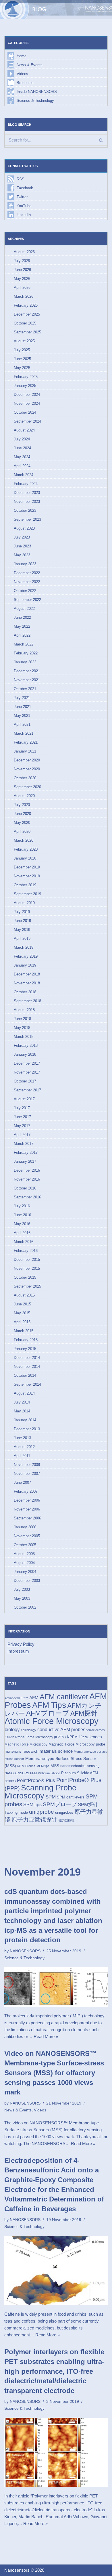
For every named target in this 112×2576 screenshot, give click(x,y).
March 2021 (24, 733)
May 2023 (22, 555)
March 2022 (24, 644)
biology (12, 1729)
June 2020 (22, 814)
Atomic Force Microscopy (52, 1721)
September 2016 (27, 1197)
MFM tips (43, 1766)
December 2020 (27, 760)
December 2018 (27, 974)
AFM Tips (49, 1705)
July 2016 (22, 1206)
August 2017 (24, 1099)
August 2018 (24, 1010)
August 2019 (24, 903)
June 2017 (22, 1117)
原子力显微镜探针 (34, 1819)
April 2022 (22, 635)
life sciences (90, 1737)
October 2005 (25, 1545)
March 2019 (24, 947)
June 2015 (22, 1304)
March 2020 (24, 840)
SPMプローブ (60, 1804)
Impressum (18, 1651)
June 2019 (22, 921)
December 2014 (27, 1358)
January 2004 (25, 1572)
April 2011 (22, 1456)
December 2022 (27, 573)
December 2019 (27, 867)
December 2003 (27, 1581)
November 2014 (27, 1367)
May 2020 (22, 823)
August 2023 (24, 528)
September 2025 (27, 332)
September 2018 (27, 1001)
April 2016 (22, 1233)
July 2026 (22, 261)
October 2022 (25, 591)
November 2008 (27, 1465)
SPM (51, 1797)
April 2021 (22, 724)
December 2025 (27, 314)
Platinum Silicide (49, 1773)
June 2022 (22, 617)
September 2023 (27, 519)
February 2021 (26, 742)
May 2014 (22, 1411)
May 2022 (22, 626)
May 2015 (22, 1313)
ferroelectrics (96, 1730)
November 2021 (27, 680)
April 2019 (22, 938)
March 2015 (24, 1331)
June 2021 (22, 707)
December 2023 (27, 493)
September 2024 (27, 421)
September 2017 (27, 1090)
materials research (22, 1751)
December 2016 (27, 1170)
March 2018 (24, 1037)
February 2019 (26, 956)
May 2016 (22, 1224)
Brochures (25, 83)
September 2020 (27, 787)
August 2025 (24, 341)
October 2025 (25, 323)
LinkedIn (24, 215)
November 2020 (27, 769)
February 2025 (26, 377)
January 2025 (25, 386)
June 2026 (22, 270)
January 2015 (25, 1349)
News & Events (30, 65)
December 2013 (27, 1429)
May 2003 (22, 1598)
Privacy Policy (21, 1644)
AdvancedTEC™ (16, 1698)
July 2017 (22, 1108)
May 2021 (22, 716)
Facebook (25, 188)
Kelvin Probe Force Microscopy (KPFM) (35, 1737)
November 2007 (27, 1474)
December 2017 (27, 1063)
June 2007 (22, 1482)
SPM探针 (88, 1804)
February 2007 (26, 1491)
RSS (21, 179)
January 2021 (25, 751)
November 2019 (27, 876)
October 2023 (25, 510)
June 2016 (22, 1215)
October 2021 (25, 689)
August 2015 (24, 1295)
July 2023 (22, 537)
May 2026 (22, 279)
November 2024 (27, 403)
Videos (22, 74)
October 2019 (25, 885)
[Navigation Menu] (101, 9)
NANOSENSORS (17, 1773)
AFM (34, 1698)
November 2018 (27, 983)
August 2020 (24, 796)
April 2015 (22, 1322)
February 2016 (26, 1251)
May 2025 (22, 368)
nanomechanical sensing (80, 1766)
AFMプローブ (48, 1713)
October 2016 (25, 1188)
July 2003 (22, 1589)
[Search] (101, 140)
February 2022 (26, 653)
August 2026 (24, 252)
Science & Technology (35, 101)
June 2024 (22, 448)
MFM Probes (26, 1766)
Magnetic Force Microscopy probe (77, 1744)
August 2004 (24, 1563)
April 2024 (22, 466)
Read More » (46, 2036)
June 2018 (22, 1019)
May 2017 (22, 1126)
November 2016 (27, 1179)
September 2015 (27, 1286)
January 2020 (25, 858)
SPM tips (32, 1805)
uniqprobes (64, 1812)
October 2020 (25, 778)
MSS (55, 1766)
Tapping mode (16, 1812)
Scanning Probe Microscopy (40, 1792)
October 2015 (25, 1277)
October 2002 (25, 1607)
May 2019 (22, 930)
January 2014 (25, 1420)
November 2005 (27, 1536)
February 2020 (26, 849)
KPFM (72, 1737)
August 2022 (24, 609)
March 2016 (24, 1242)
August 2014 (24, 1393)
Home (22, 56)
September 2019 (27, 894)
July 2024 (22, 439)
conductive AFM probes (61, 1729)
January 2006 (25, 1527)
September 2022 (27, 600)
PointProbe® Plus (36, 1780)
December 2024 (27, 395)
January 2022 (25, 662)
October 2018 (25, 992)
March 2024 (24, 475)
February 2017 (26, 1153)
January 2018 (25, 1054)
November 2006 (27, 1509)
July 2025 (22, 350)
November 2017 (27, 1072)
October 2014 (25, 1375)
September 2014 (27, 1384)
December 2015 (27, 1260)
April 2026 (22, 288)
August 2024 (24, 430)
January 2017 (25, 1161)
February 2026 (26, 305)
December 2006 (27, 1500)
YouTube (24, 206)
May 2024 (22, 457)
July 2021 (22, 698)
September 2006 (27, 1518)
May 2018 (22, 1028)
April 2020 (22, 831)
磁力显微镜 (66, 1820)
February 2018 (26, 1046)
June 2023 (22, 546)
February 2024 (26, 484)
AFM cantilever (64, 1697)
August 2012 (24, 1447)
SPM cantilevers (71, 1797)
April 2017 (22, 1135)
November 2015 (27, 1268)
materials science (56, 1751)
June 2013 (22, 1438)
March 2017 (24, 1144)
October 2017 (25, 1081)
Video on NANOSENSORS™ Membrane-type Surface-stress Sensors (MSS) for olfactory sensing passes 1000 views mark (54, 2073)
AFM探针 (84, 1713)
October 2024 (25, 412)
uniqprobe (41, 1812)
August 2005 (24, 1554)
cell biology (29, 1730)
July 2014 (22, 1402)
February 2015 (26, 1340)
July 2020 (22, 805)
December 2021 (27, 671)
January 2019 (25, 965)
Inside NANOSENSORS (37, 92)
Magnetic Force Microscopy (26, 1744)
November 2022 (27, 582)
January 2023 (25, 564)
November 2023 (27, 502)
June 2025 (22, 359)
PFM (33, 1773)
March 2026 (24, 296)
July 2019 (22, 912)
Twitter (22, 197)
